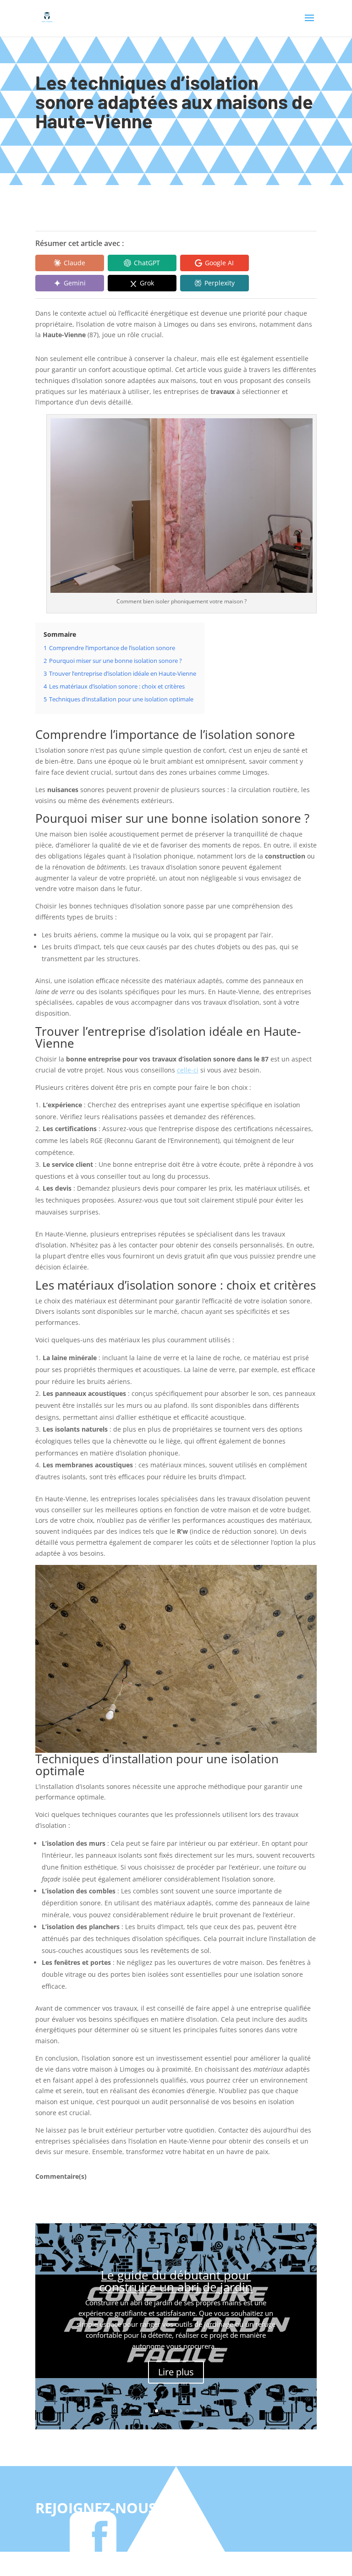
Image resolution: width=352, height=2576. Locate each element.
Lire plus (176, 2372)
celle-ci (188, 1070)
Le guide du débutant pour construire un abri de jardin (176, 2281)
